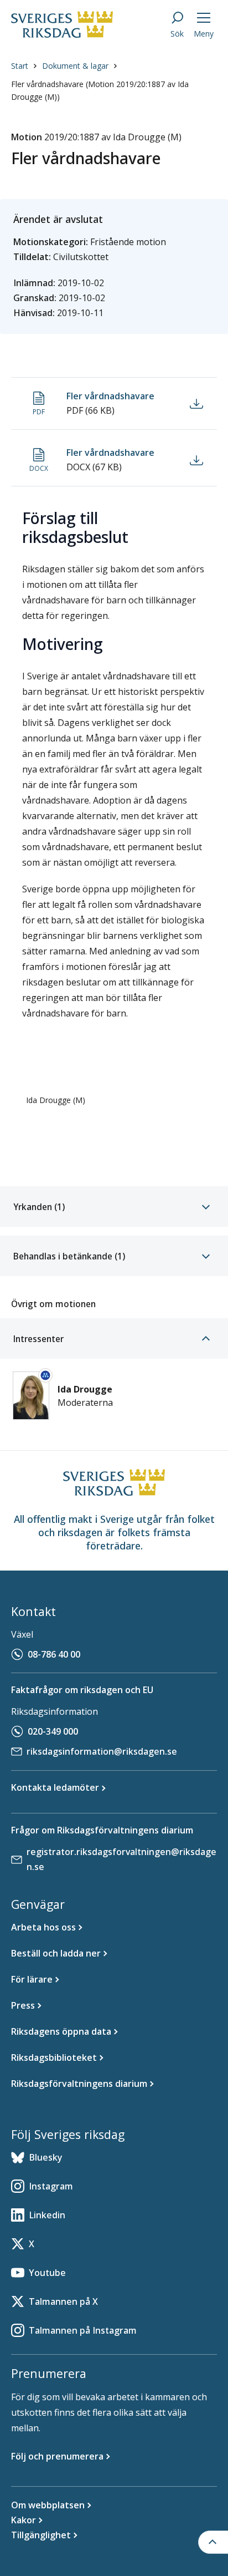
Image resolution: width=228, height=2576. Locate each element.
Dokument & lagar (75, 66)
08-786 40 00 (54, 1654)
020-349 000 (53, 1731)
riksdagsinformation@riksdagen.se (102, 1751)
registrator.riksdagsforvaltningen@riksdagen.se (121, 1859)
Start (20, 66)
